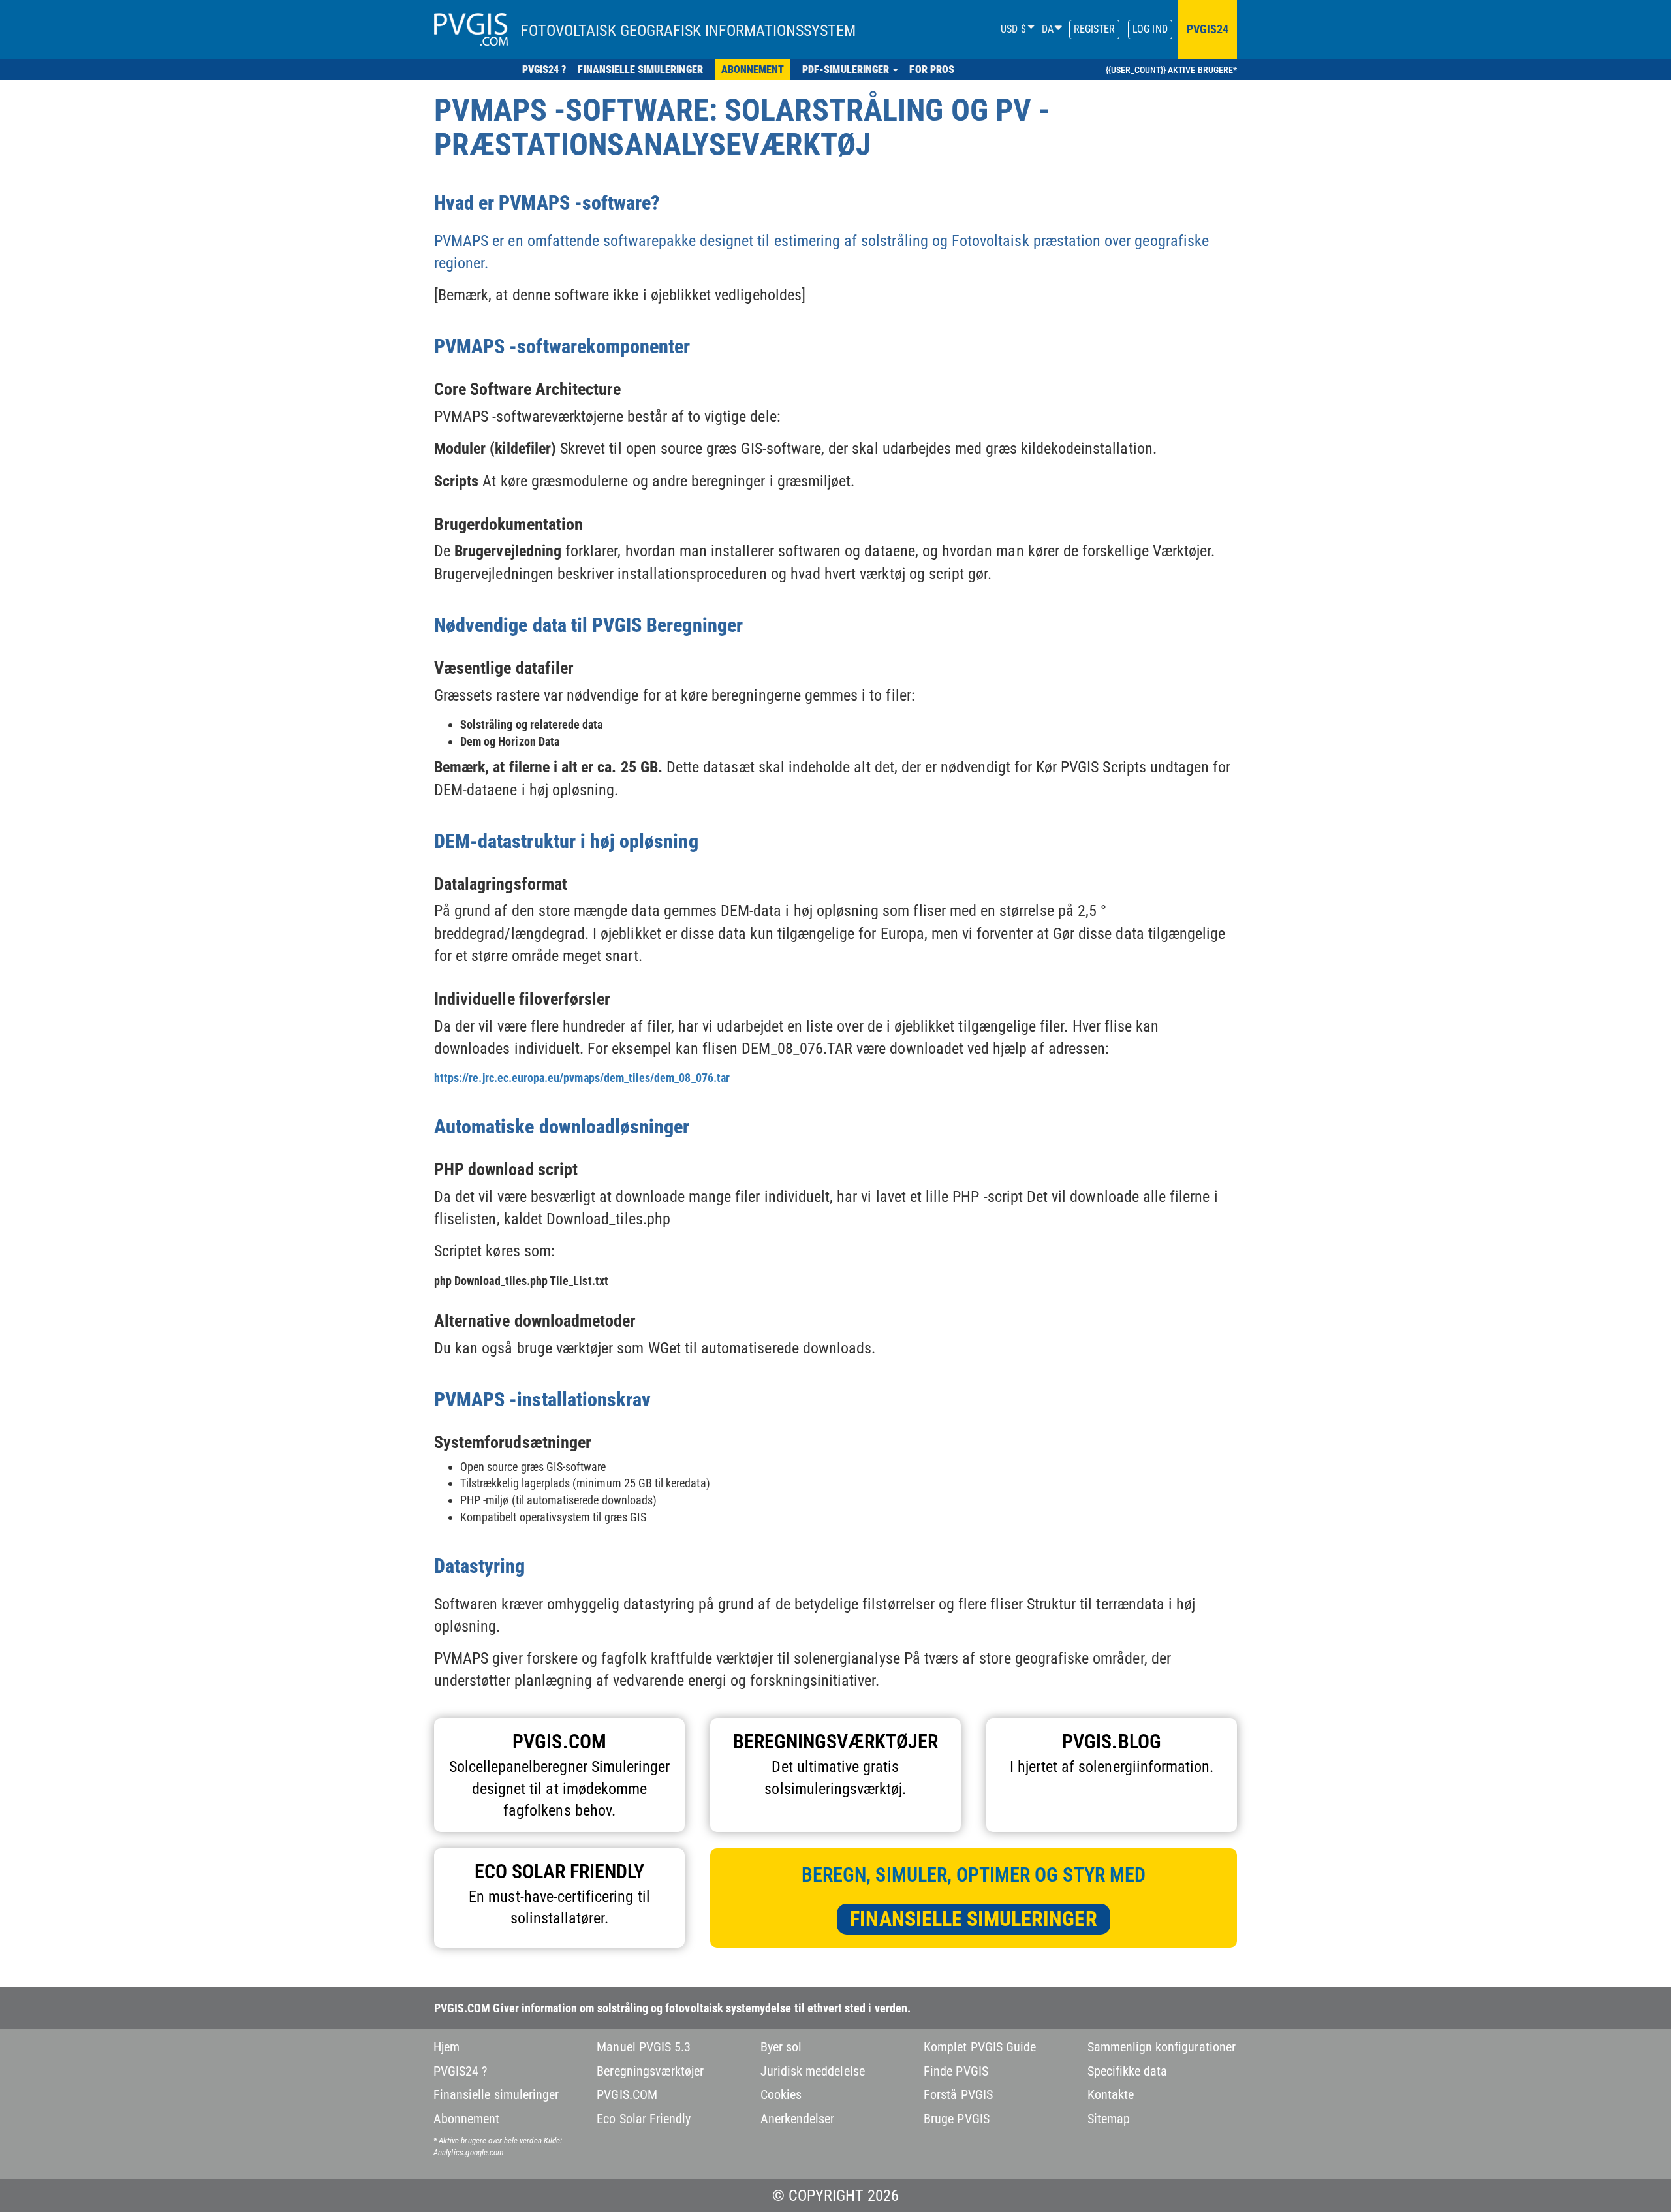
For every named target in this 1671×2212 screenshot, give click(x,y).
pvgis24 (1208, 29)
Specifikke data (1128, 2071)
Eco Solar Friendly (644, 2119)
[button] (850, 70)
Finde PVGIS (956, 2071)
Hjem (446, 2047)
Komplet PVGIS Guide (980, 2047)
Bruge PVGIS (957, 2119)
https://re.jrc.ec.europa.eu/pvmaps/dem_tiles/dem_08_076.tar (582, 1078)
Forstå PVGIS (958, 2094)
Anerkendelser (798, 2119)
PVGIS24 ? (460, 2071)
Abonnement (467, 2119)
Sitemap (1109, 2119)
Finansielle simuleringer (973, 1919)
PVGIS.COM (627, 2094)
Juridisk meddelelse (813, 2071)
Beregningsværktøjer (650, 2071)
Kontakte (1111, 2094)
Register (1094, 29)
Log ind (1150, 29)
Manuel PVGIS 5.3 (644, 2047)
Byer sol (781, 2047)
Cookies (781, 2094)
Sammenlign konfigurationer (1162, 2047)
